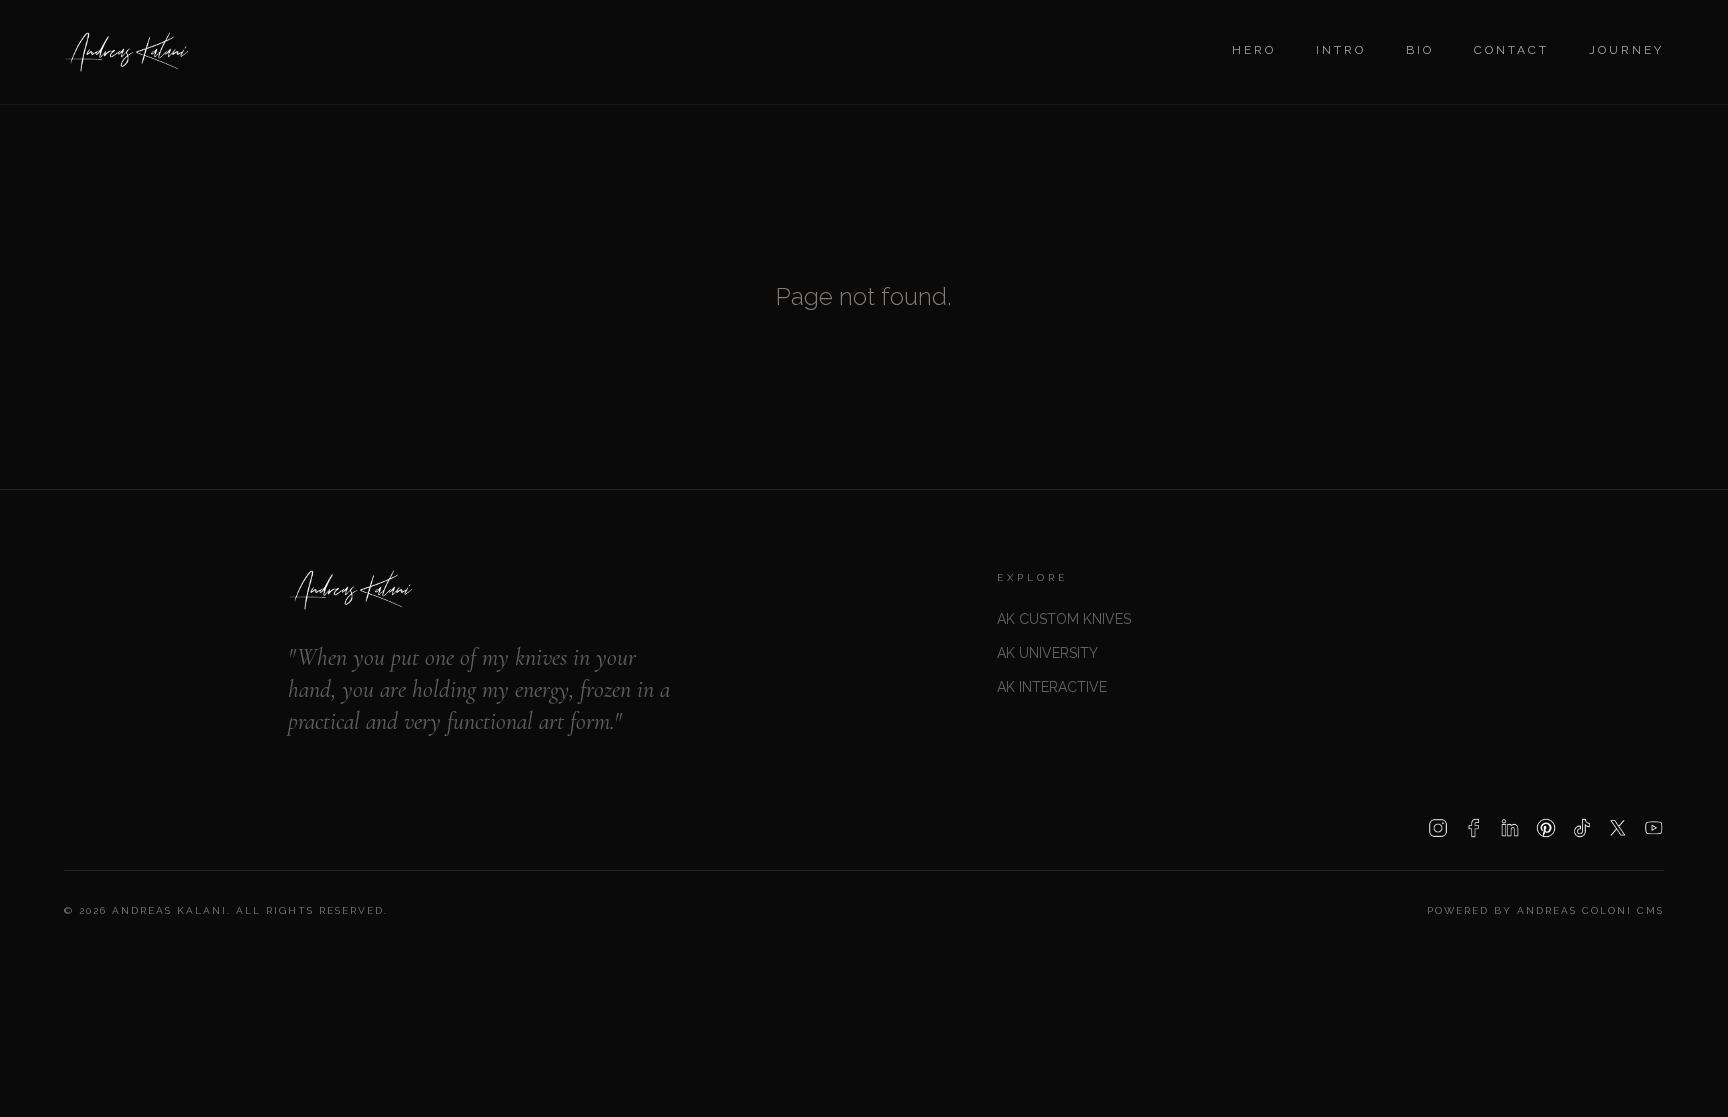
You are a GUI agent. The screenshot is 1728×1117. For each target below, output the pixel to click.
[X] (1618, 828)
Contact (1511, 50)
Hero (1254, 50)
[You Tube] (1654, 828)
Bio (1420, 50)
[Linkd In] (1510, 828)
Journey (1626, 50)
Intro (1341, 50)
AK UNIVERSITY (1047, 653)
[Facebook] (1474, 828)
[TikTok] (1582, 828)
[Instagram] (1438, 828)
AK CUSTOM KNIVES (1064, 619)
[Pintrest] (1546, 828)
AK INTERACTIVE (1052, 687)
